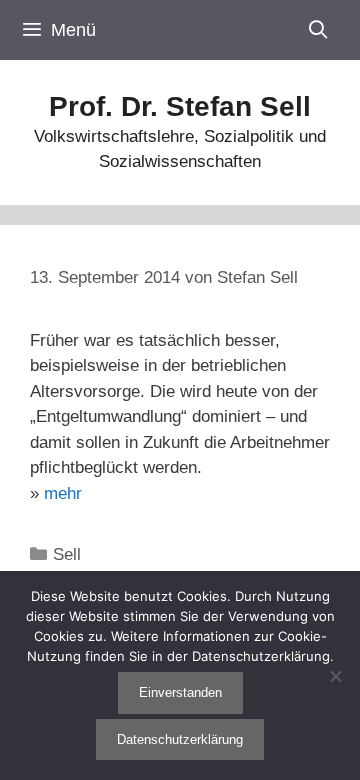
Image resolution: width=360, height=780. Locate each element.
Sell (67, 554)
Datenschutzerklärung (180, 739)
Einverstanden (180, 692)
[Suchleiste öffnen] (318, 30)
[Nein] (335, 676)
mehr (63, 493)
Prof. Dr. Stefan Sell (180, 106)
